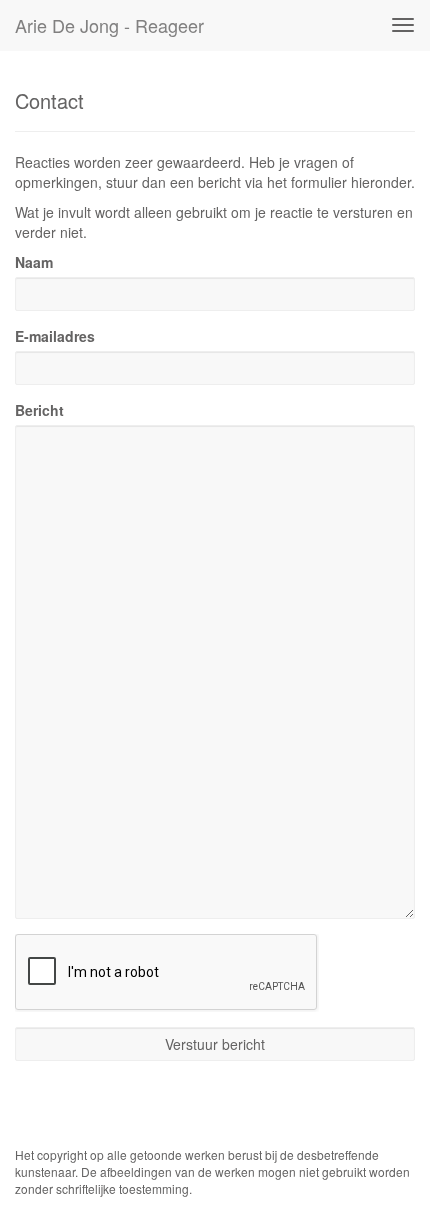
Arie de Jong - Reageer (109, 25)
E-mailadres (55, 336)
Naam (34, 262)
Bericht (39, 410)
